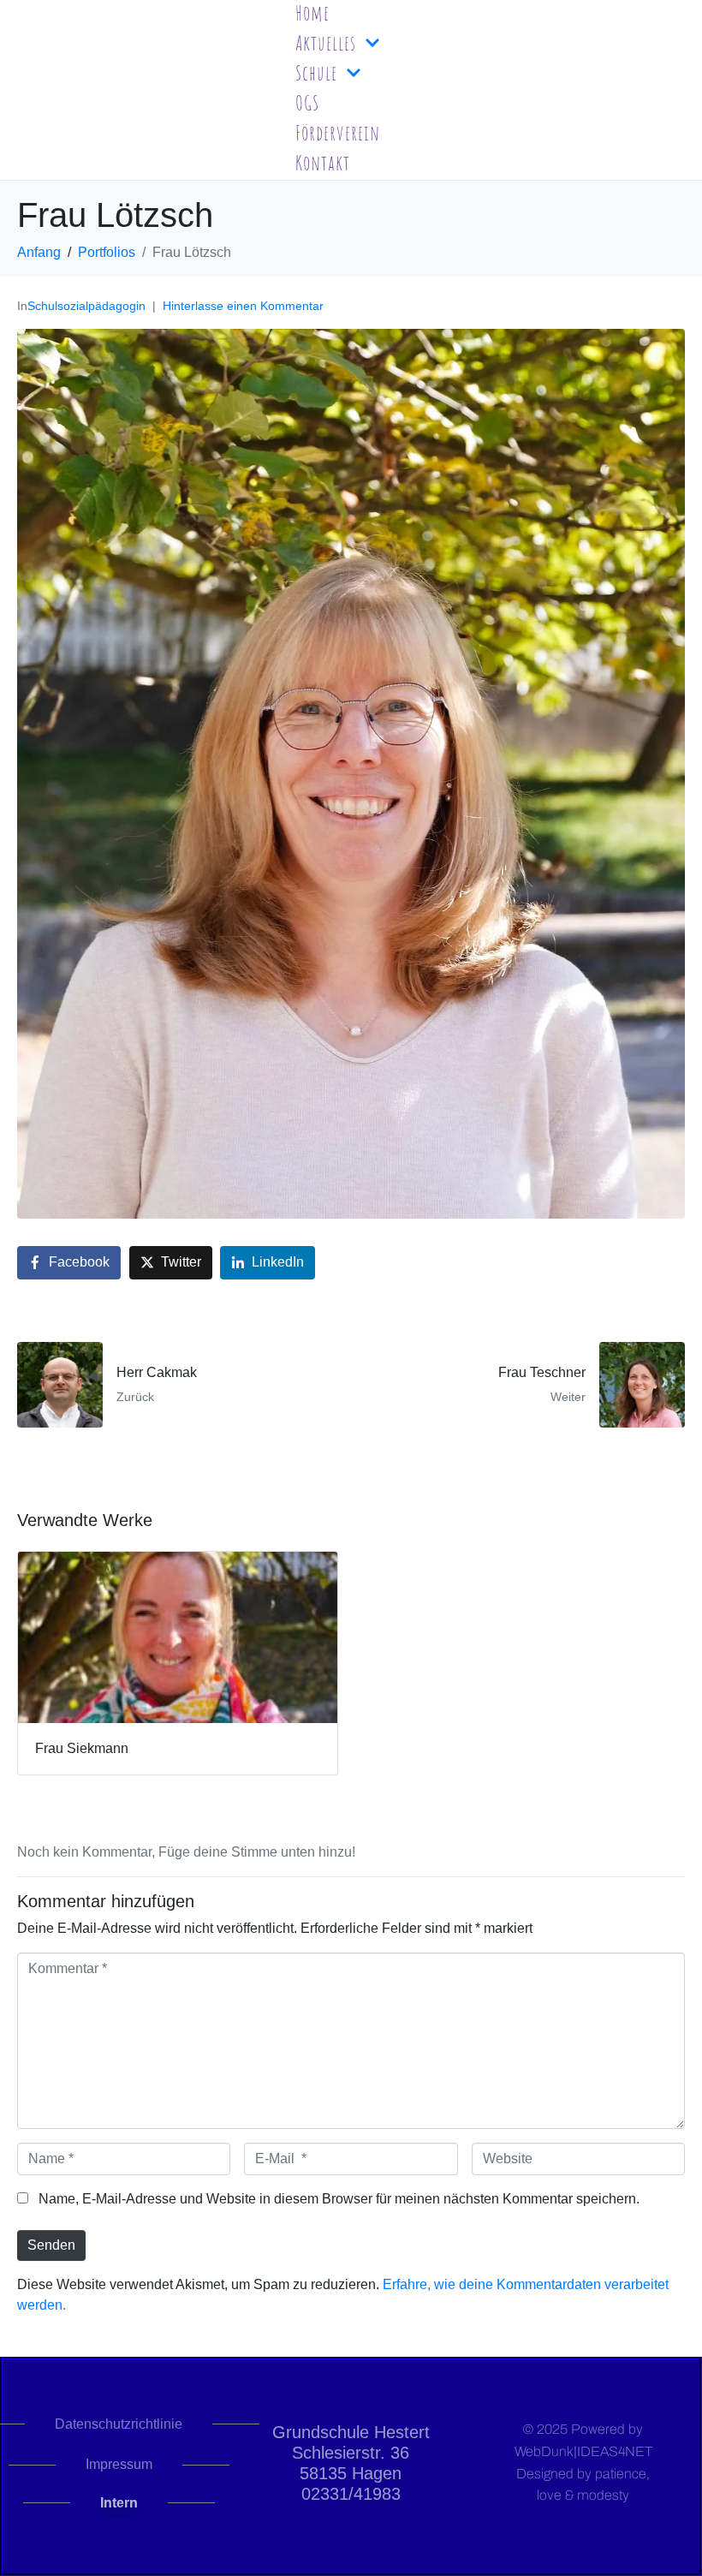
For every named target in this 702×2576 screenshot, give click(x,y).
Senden (51, 2245)
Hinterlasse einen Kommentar (243, 306)
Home (312, 13)
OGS (307, 103)
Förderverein (338, 133)
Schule (316, 73)
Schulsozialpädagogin (86, 306)
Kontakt (323, 163)
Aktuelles (326, 43)
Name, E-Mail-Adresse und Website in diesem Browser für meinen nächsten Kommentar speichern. (339, 2199)
